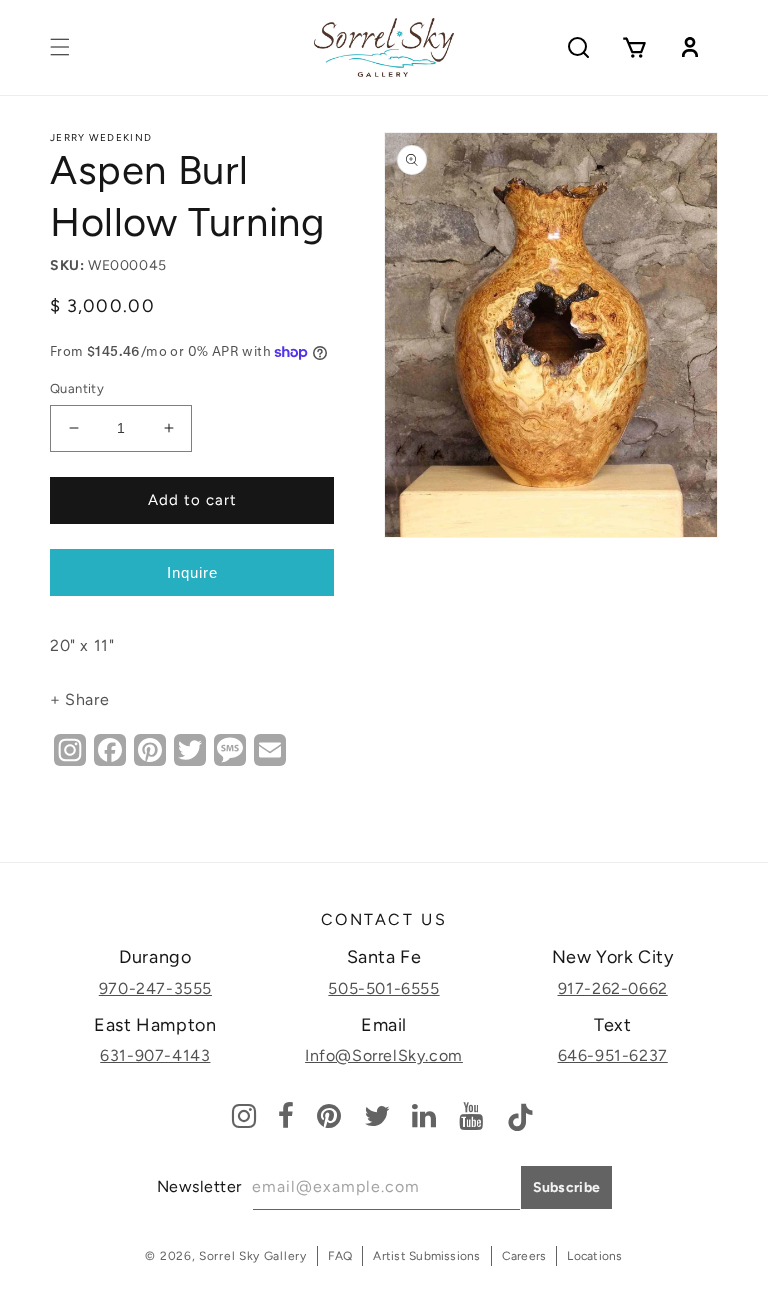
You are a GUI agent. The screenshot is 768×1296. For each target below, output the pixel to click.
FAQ (340, 1256)
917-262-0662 (613, 988)
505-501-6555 (383, 988)
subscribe (567, 1187)
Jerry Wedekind (101, 137)
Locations (594, 1256)
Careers (524, 1256)
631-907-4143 (155, 1055)
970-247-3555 (155, 988)
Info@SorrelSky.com (384, 1055)
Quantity (77, 388)
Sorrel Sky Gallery (253, 1256)
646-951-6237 (613, 1055)
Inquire (192, 572)
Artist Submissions (426, 1256)
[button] (60, 47)
